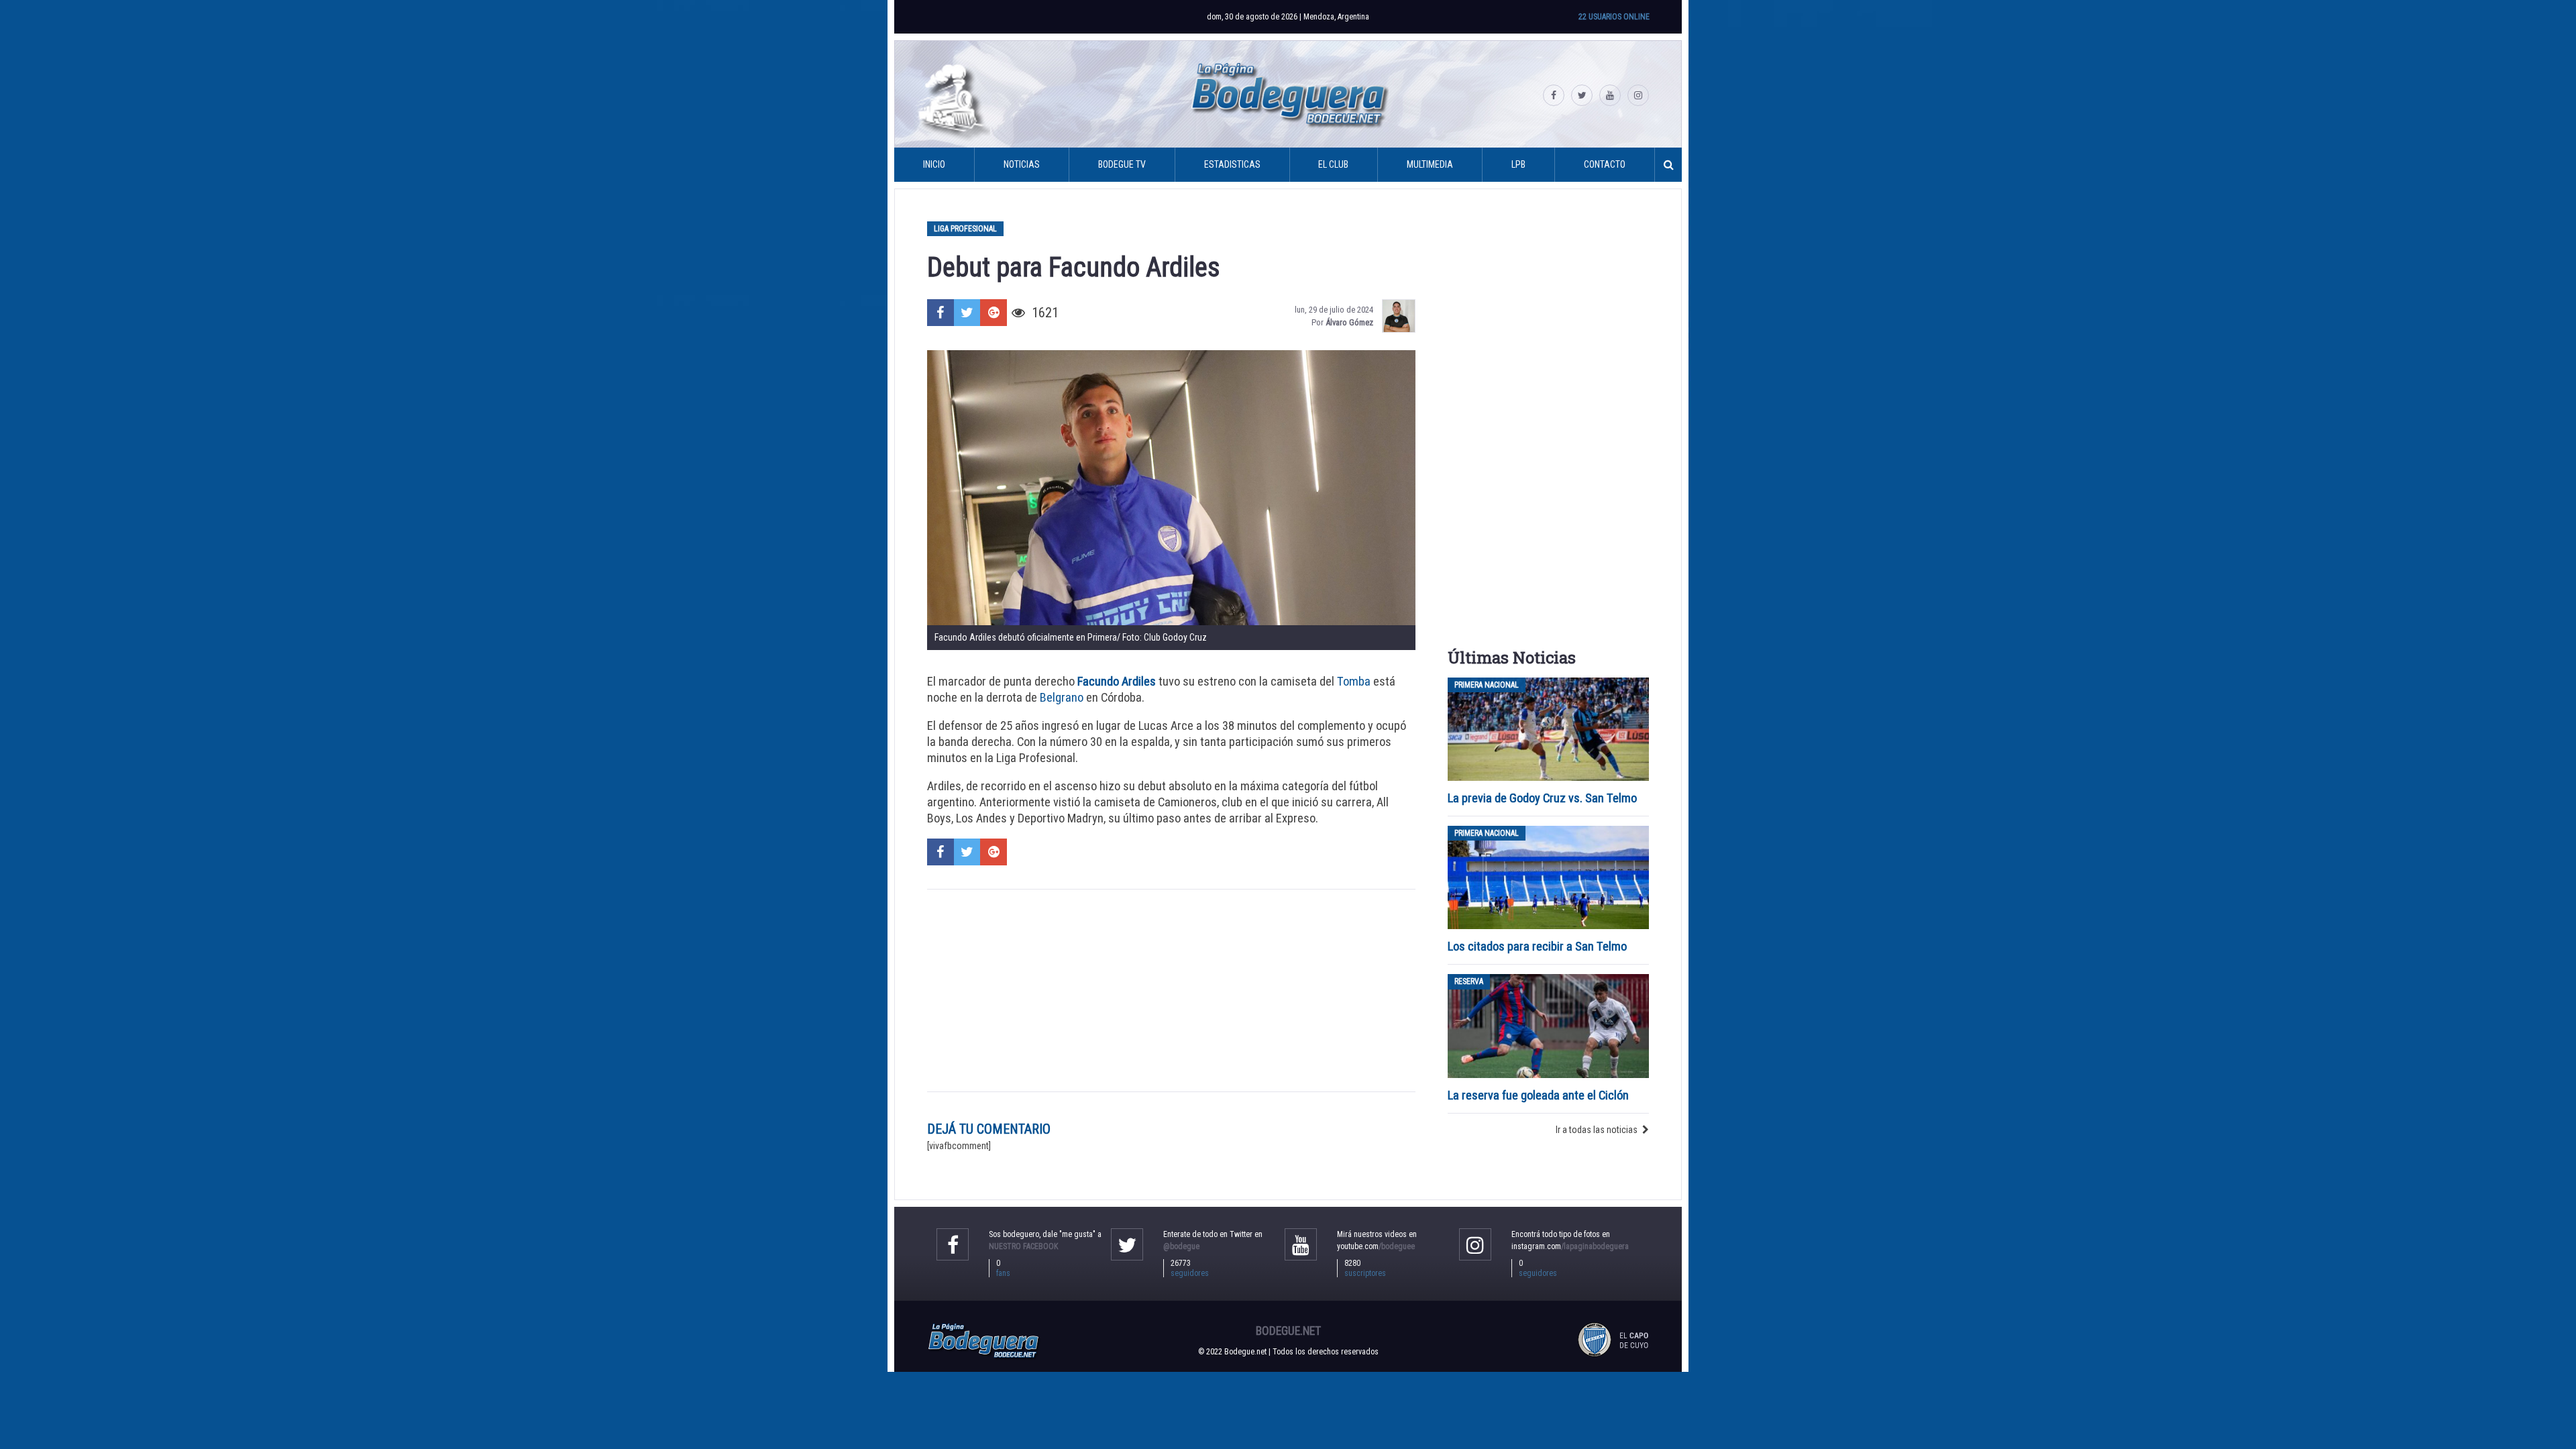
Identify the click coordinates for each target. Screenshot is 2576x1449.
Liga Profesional (965, 229)
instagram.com (1570, 1246)
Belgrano (1062, 697)
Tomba (1354, 681)
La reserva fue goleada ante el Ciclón (1538, 1095)
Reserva (1469, 981)
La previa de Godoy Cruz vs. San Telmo (1542, 798)
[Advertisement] (1171, 991)
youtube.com (1376, 1246)
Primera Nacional (1487, 685)
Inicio (934, 164)
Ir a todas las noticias (1597, 1130)
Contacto (1605, 164)
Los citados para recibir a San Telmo (1539, 946)
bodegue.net (1288, 1331)
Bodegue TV (1122, 164)
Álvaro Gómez (1349, 322)
